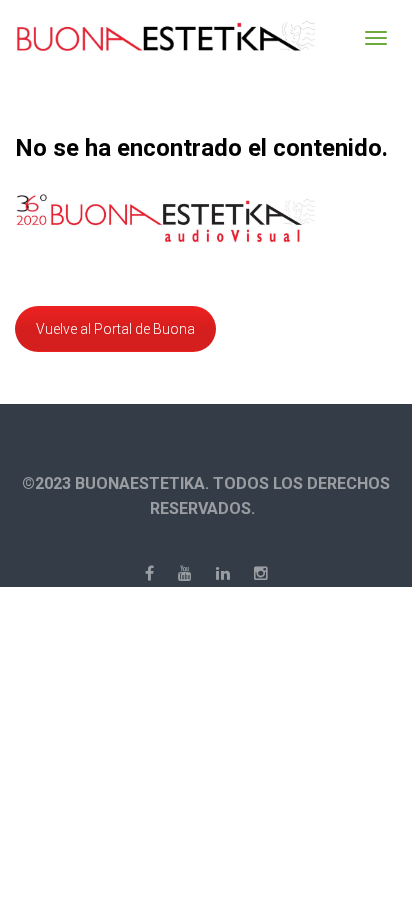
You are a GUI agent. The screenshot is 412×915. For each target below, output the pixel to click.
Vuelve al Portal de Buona (115, 329)
